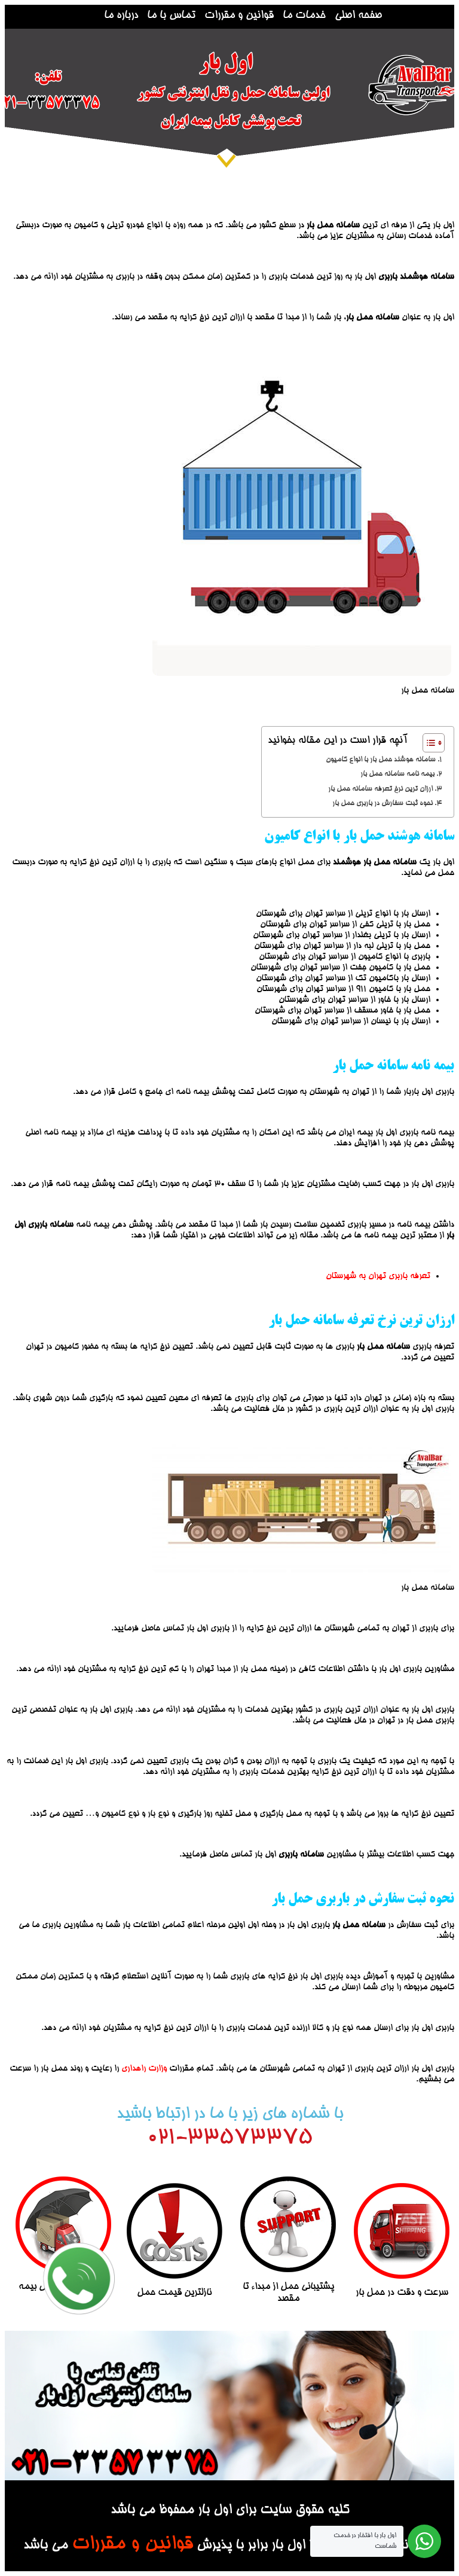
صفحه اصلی (358, 16)
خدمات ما (304, 16)
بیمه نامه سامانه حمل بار (397, 774)
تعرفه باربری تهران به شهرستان (378, 1276)
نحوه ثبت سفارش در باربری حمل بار (382, 804)
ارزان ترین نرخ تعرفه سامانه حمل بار (380, 789)
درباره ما (121, 16)
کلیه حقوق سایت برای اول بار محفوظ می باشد (230, 2511)
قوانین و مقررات (239, 16)
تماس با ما (171, 16)
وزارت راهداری (144, 2069)
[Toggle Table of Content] (428, 743)
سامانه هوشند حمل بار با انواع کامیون (381, 760)
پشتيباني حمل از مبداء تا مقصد (288, 2293)
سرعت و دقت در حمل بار (402, 2293)
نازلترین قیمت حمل (174, 2293)
